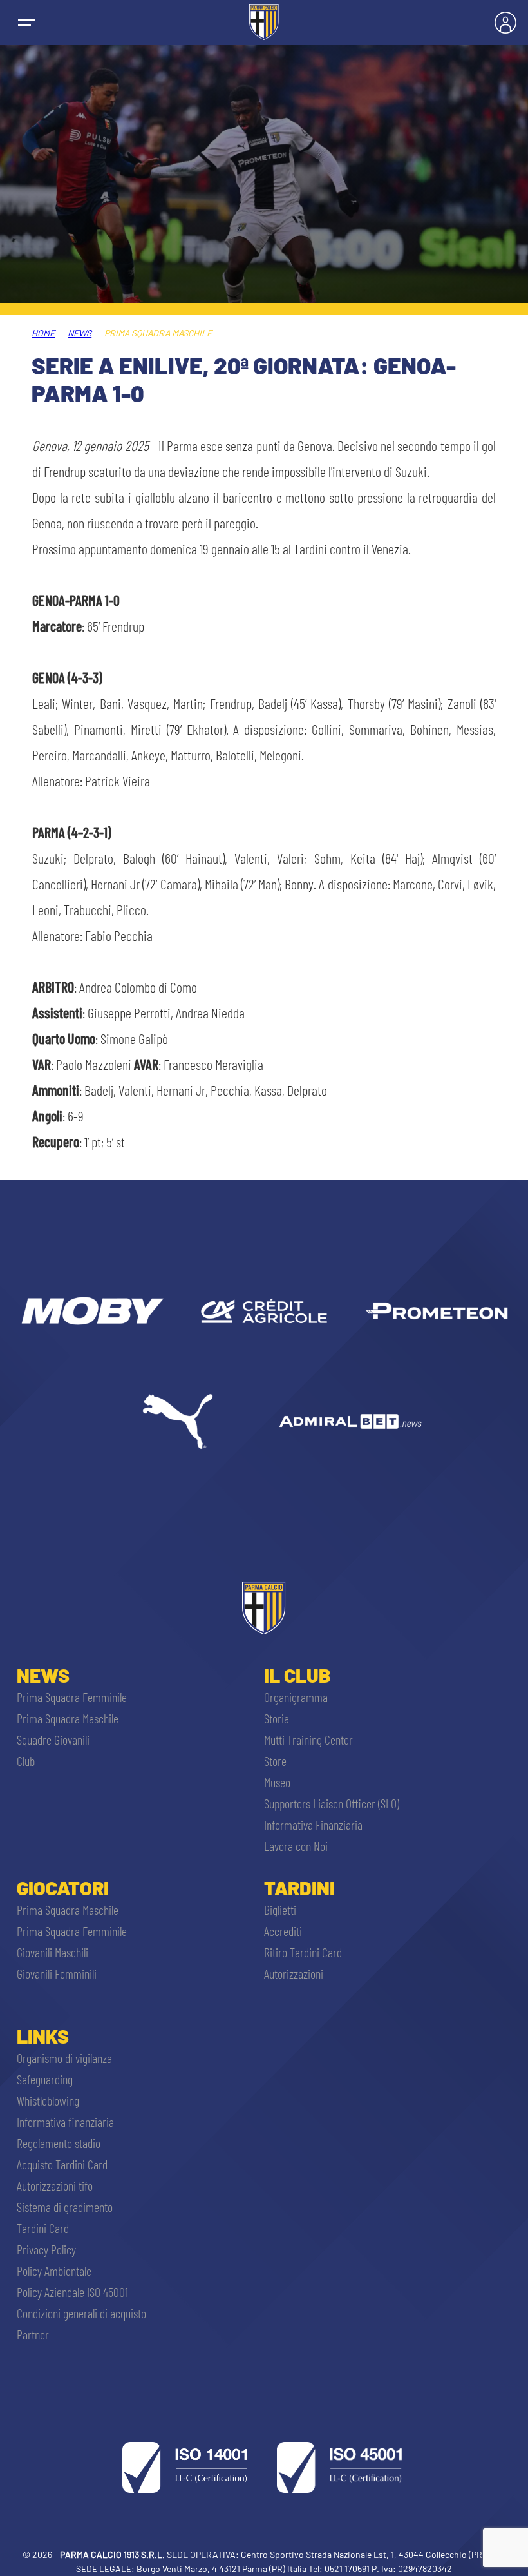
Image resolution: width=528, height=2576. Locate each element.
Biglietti (280, 1910)
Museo (277, 1782)
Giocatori (63, 1888)
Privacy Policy (46, 2249)
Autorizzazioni (294, 1973)
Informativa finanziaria (65, 2122)
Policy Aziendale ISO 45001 (72, 2292)
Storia (277, 1718)
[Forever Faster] (178, 1421)
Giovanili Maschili (52, 1952)
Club (26, 1761)
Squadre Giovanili (53, 1739)
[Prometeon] (437, 1311)
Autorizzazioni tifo (55, 2185)
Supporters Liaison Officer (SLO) (332, 1803)
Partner (33, 2334)
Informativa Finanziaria (313, 1825)
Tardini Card (43, 2228)
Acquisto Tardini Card (62, 2164)
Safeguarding (45, 2079)
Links (43, 2036)
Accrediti (283, 1931)
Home (43, 333)
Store (275, 1761)
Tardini (299, 1888)
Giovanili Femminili (57, 1973)
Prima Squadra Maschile (68, 1718)
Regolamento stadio (59, 2143)
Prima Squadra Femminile (72, 1697)
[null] (91, 1311)
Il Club (297, 1675)
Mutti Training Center (308, 1739)
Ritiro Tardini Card (303, 1952)
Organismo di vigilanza (64, 2058)
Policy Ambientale (54, 2271)
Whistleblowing (48, 2100)
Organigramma (296, 1697)
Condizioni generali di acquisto (81, 2313)
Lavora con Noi (296, 1846)
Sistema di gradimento (65, 2207)
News (80, 333)
